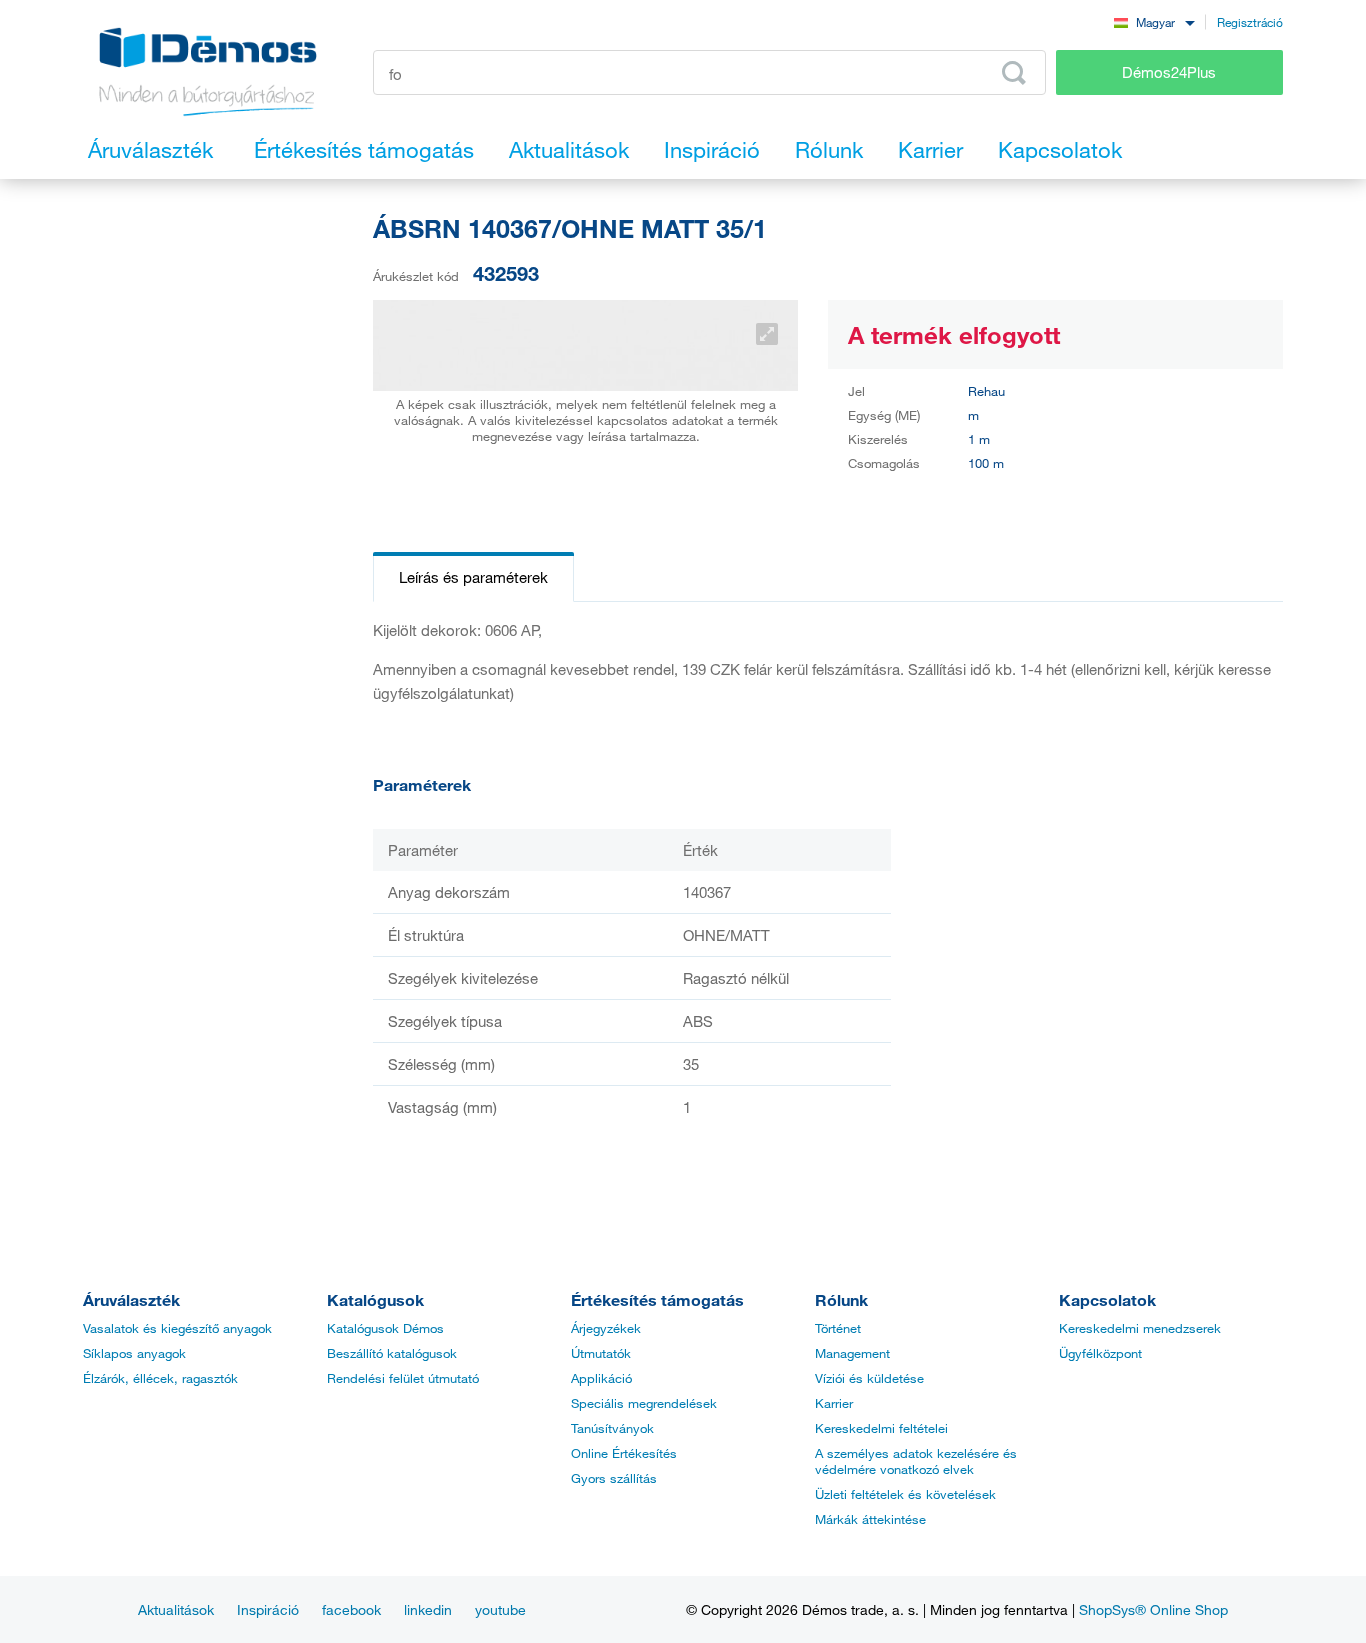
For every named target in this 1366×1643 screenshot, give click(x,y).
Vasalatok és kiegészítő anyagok (177, 1328)
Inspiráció (268, 1609)
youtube (500, 1609)
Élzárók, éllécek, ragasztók (160, 1378)
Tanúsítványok (612, 1428)
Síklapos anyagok (134, 1353)
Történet (838, 1328)
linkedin (428, 1609)
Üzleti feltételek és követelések (905, 1494)
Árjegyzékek (606, 1328)
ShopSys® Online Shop (1153, 1609)
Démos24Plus (1169, 72)
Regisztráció (1250, 22)
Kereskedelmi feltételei (881, 1428)
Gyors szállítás (614, 1478)
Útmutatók (601, 1353)
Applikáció (601, 1378)
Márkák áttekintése (870, 1519)
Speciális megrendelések (644, 1403)
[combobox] (1154, 21)
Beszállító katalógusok (392, 1353)
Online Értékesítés (624, 1453)
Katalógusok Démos (385, 1328)
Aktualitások (176, 1609)
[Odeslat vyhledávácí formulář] (1014, 73)
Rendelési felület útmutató (403, 1378)
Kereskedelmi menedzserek (1140, 1328)
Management (852, 1353)
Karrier (834, 1403)
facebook (351, 1609)
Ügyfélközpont (1100, 1353)
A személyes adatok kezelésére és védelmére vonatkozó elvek (916, 1461)
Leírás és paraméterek (473, 577)
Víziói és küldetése (869, 1378)
